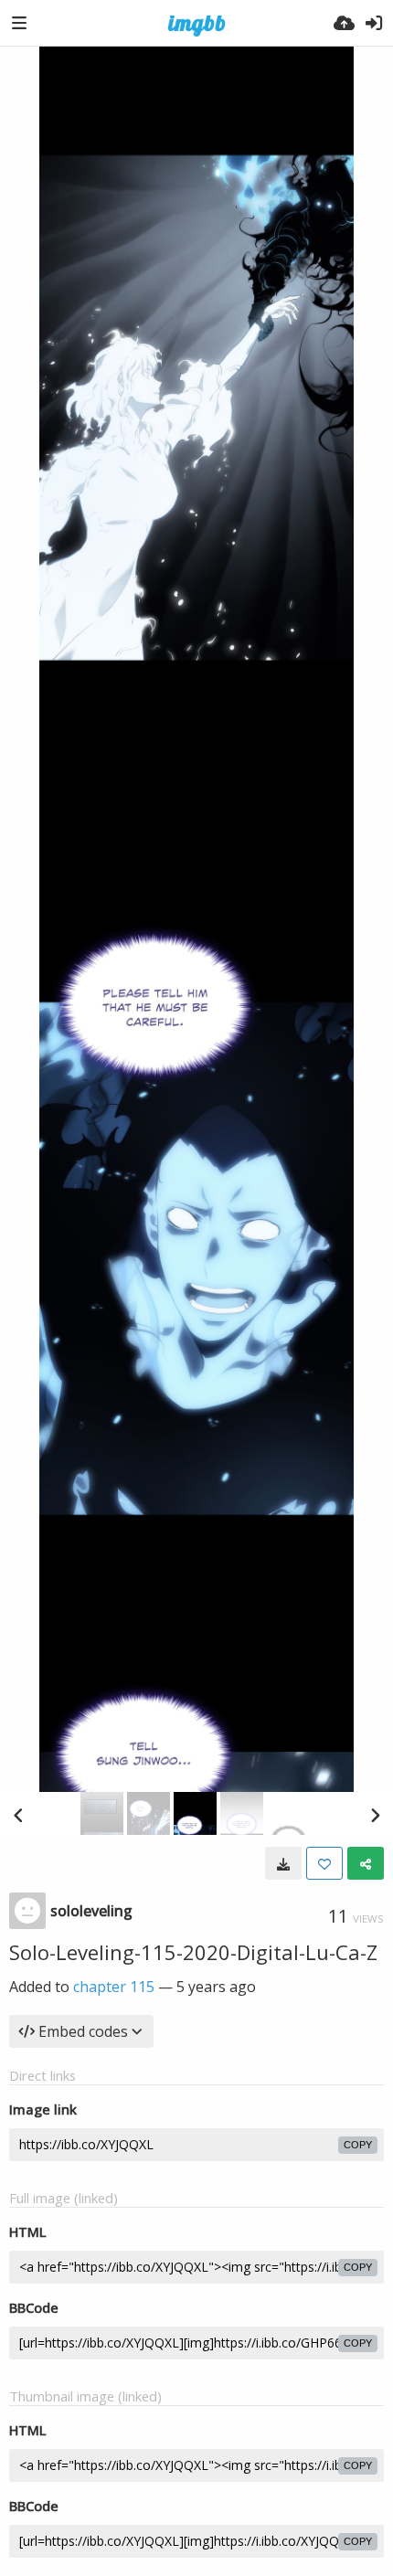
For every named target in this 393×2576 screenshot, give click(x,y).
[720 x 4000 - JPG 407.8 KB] (283, 1863)
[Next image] (375, 1815)
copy (358, 2145)
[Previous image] (18, 1815)
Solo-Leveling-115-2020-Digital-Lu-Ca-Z (193, 1952)
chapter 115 (114, 1987)
